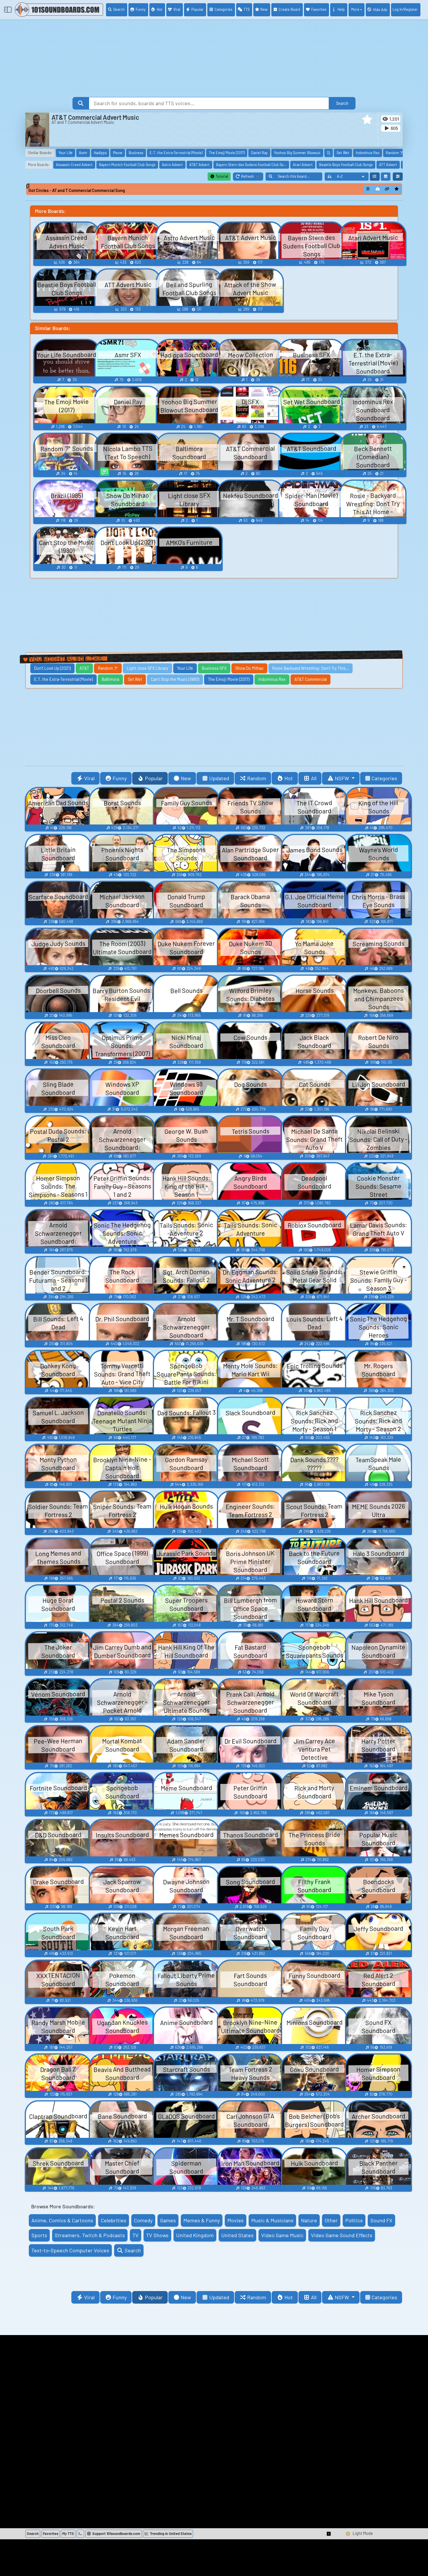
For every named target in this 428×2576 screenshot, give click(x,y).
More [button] (355, 9)
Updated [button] (219, 778)
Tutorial (221, 176)
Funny (141, 9)
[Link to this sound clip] (387, 189)
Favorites (319, 9)
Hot (160, 9)
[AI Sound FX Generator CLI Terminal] (80, 2534)
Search (119, 9)
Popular (197, 9)
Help (341, 9)
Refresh (252, 177)
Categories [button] (384, 778)
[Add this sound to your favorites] (397, 189)
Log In (405, 9)
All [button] (314, 778)
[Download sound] (378, 189)
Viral (177, 9)
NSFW (343, 778)
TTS (246, 9)
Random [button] (257, 778)
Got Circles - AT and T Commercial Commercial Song (77, 190)
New (264, 9)
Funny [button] (120, 778)
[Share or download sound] (368, 189)
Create (289, 9)
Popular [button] (154, 778)
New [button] (186, 778)
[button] (367, 119)
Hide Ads (380, 10)
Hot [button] (289, 778)
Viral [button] (89, 778)
